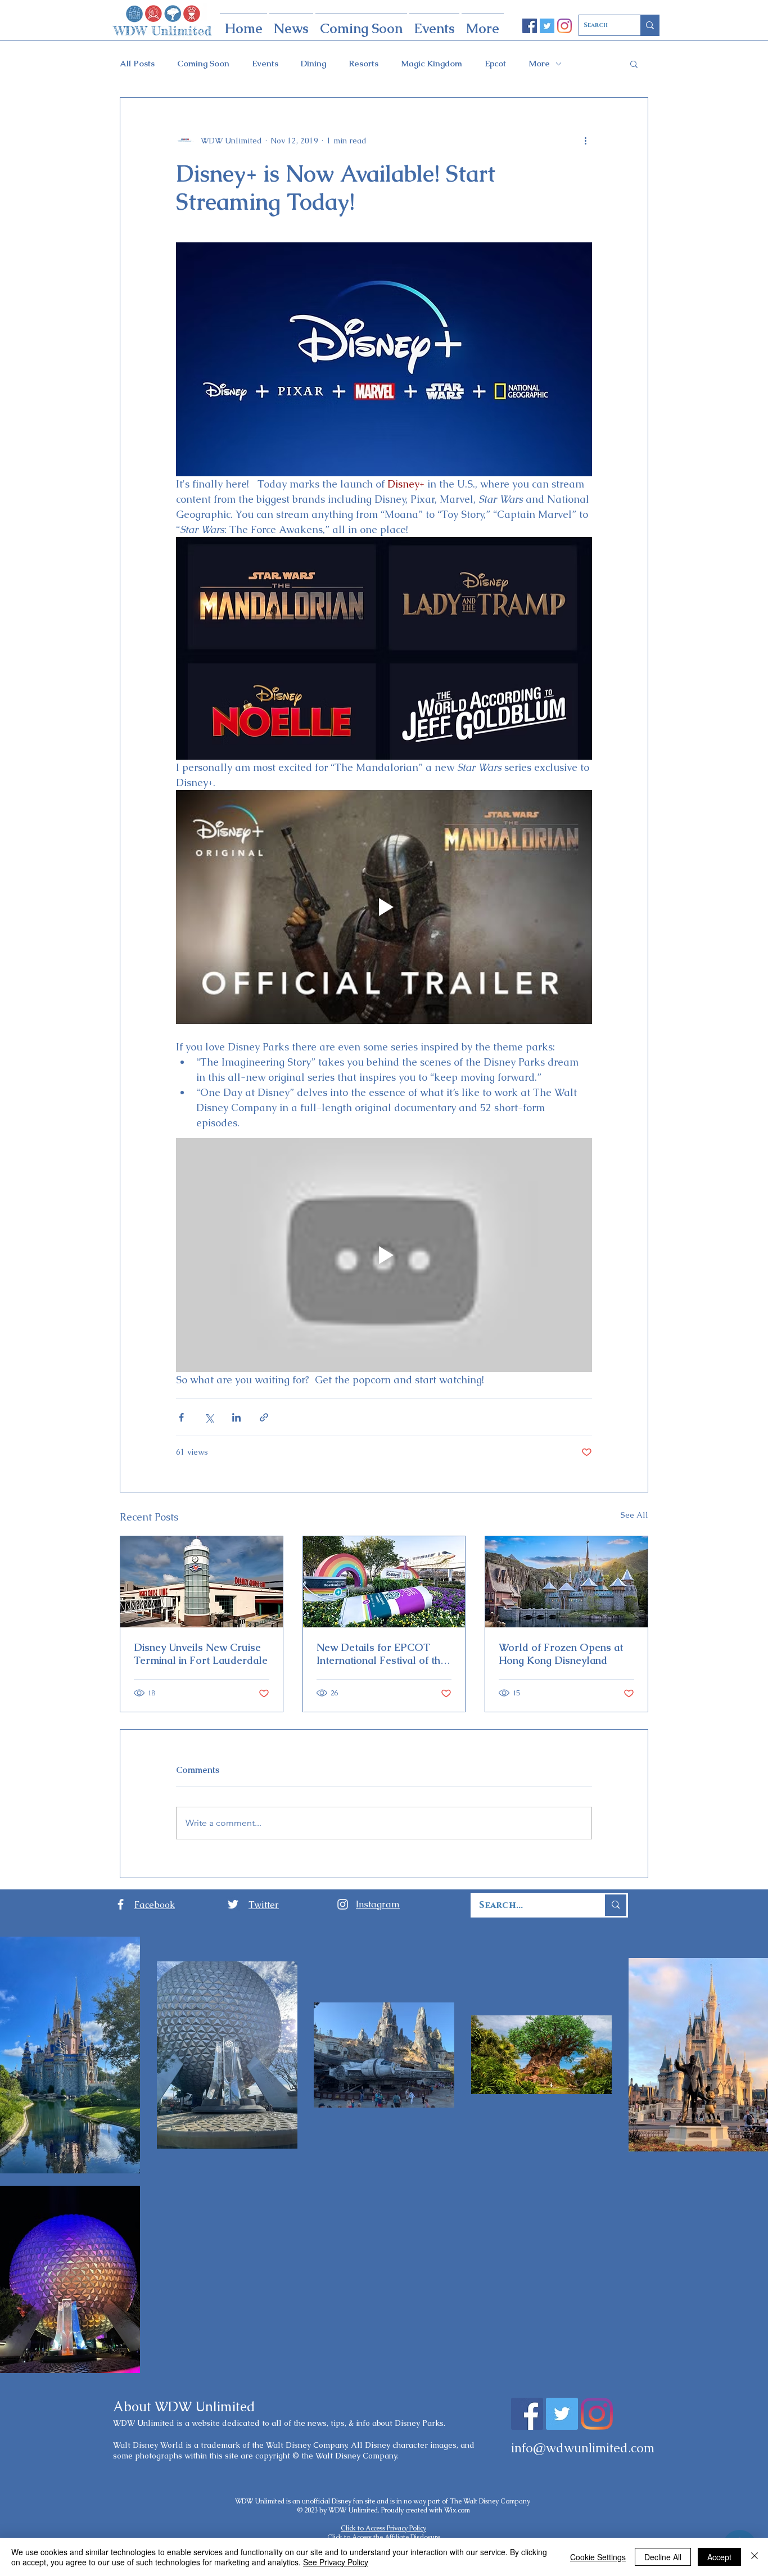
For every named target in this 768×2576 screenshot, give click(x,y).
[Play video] (384, 907)
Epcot (495, 64)
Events (265, 64)
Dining (313, 64)
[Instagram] (564, 26)
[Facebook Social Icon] (530, 26)
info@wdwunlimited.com (583, 2448)
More (539, 64)
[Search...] (615, 1905)
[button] (634, 64)
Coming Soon (203, 64)
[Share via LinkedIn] (236, 1417)
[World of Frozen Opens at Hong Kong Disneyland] (566, 1582)
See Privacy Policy (336, 2562)
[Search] (650, 25)
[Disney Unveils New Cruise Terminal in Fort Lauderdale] (202, 1582)
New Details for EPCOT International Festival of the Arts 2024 (381, 1654)
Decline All (663, 2557)
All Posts (137, 64)
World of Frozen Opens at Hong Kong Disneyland (561, 1654)
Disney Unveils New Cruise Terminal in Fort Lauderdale (201, 1654)
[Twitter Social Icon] (547, 26)
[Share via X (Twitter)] (209, 1417)
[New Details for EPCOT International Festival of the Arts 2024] (384, 1582)
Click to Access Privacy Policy (383, 2528)
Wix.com (457, 2510)
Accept (719, 2557)
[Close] (755, 2557)
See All (634, 1515)
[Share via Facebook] (181, 1417)
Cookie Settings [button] (598, 2557)
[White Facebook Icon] (121, 1904)
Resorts (363, 64)
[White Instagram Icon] (343, 1904)
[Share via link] (264, 1417)
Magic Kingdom (432, 64)
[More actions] (585, 141)
